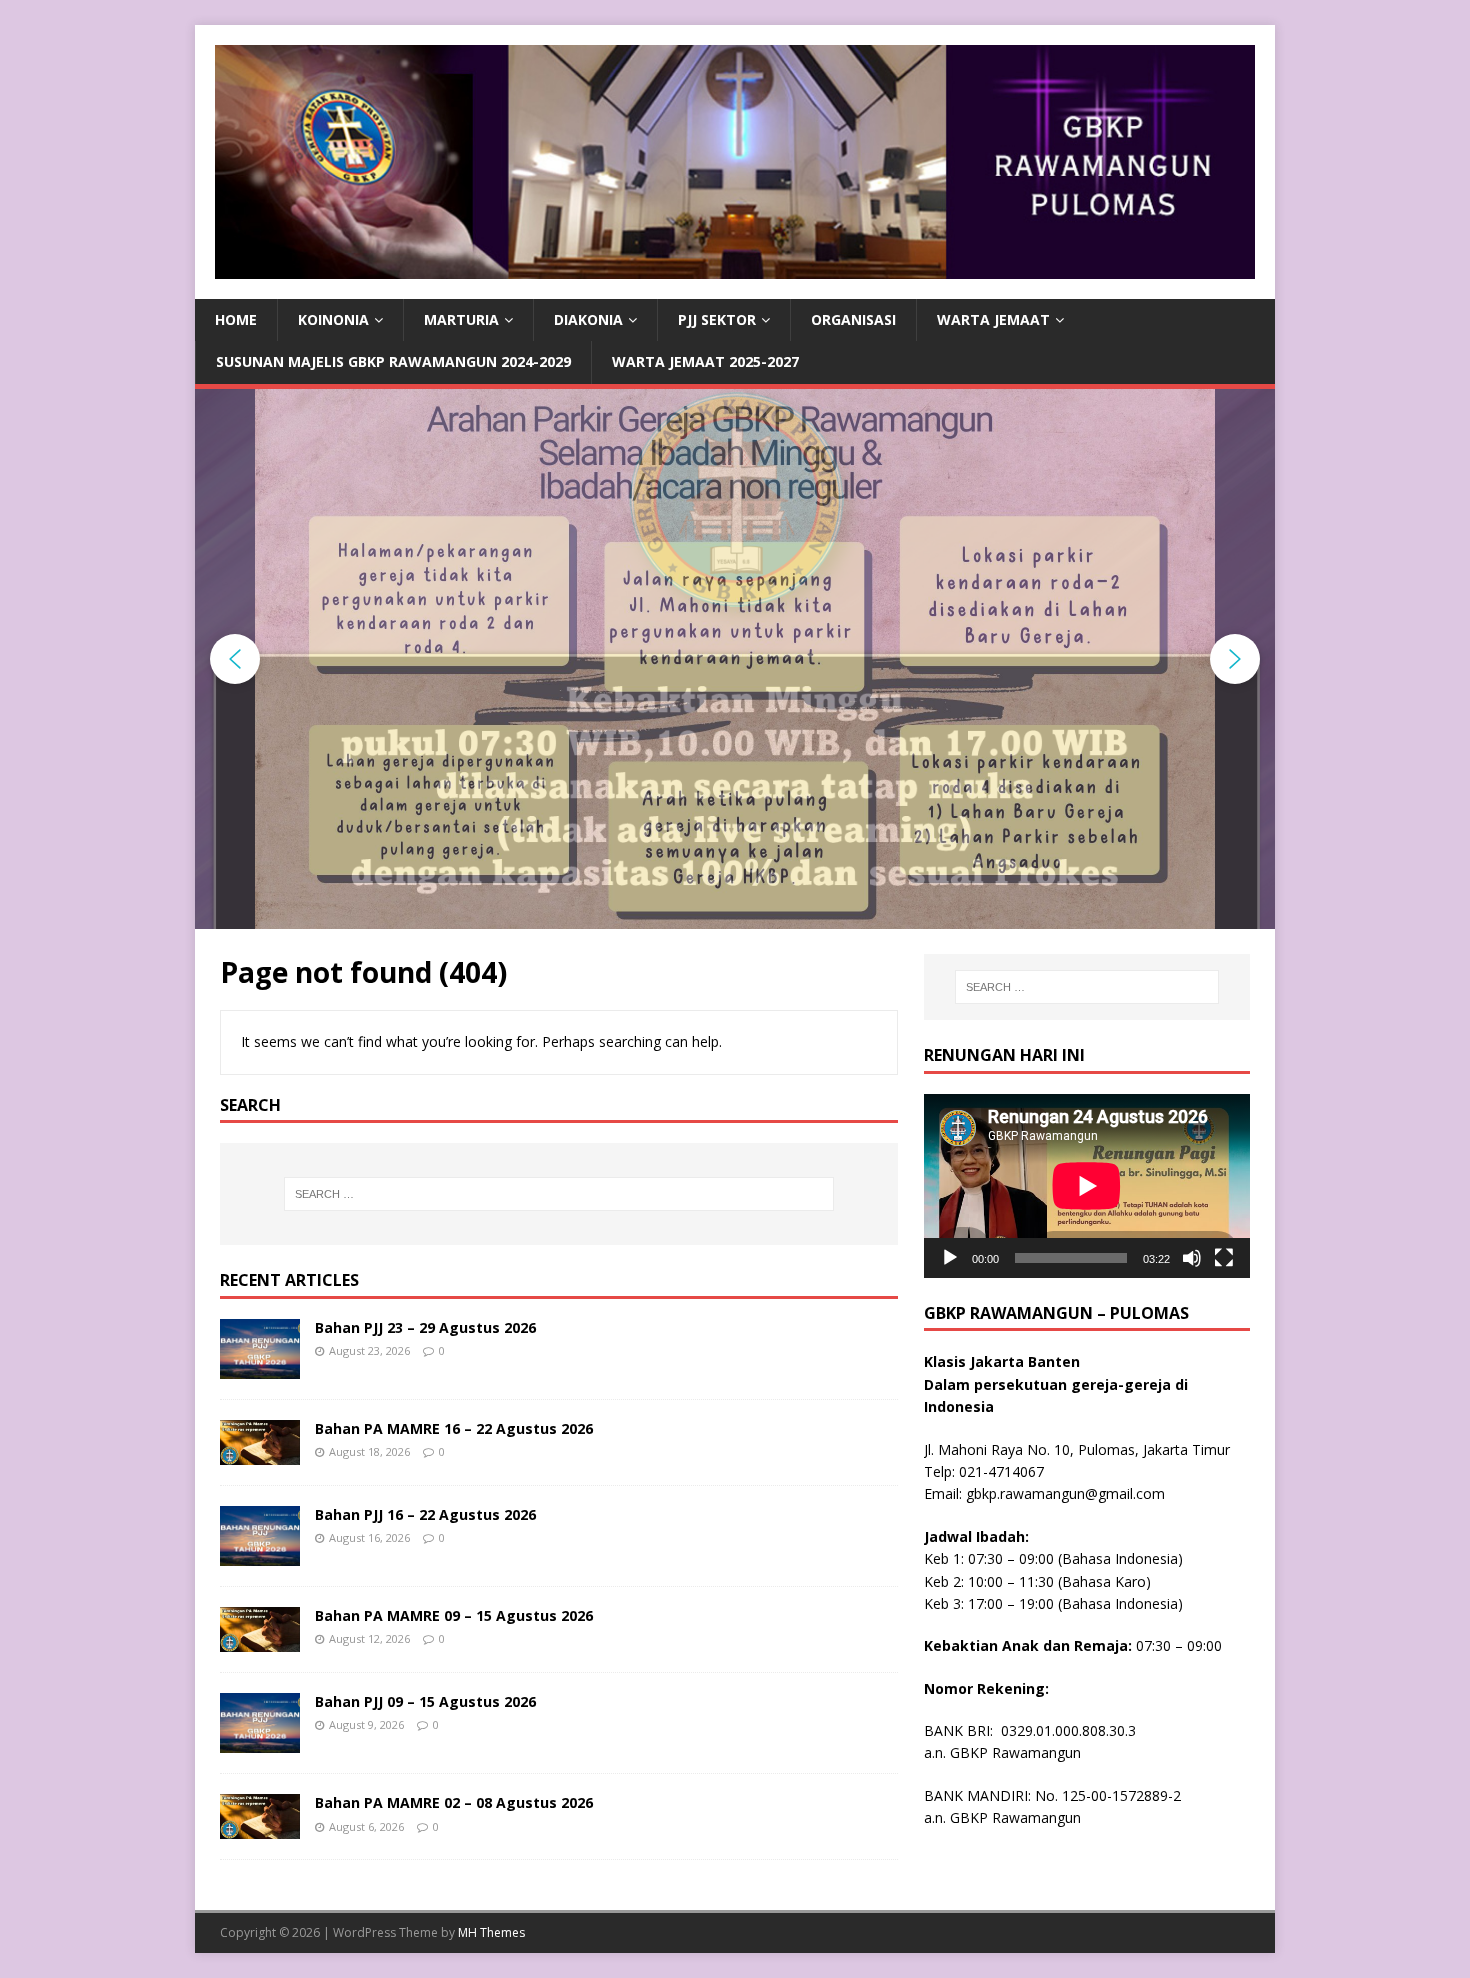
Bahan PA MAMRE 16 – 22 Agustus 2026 (454, 1428)
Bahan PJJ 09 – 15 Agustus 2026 (425, 1701)
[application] (1087, 1185)
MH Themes (491, 1932)
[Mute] (1192, 1258)
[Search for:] (559, 1194)
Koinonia (333, 319)
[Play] (950, 1258)
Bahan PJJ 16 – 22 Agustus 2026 (425, 1514)
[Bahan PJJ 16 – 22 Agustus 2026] (260, 1554)
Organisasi (853, 319)
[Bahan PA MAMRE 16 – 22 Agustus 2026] (260, 1453)
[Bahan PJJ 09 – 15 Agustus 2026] (260, 1741)
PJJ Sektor (717, 319)
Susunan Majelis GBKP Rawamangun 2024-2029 (393, 361)
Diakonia (588, 319)
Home (236, 319)
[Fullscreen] (1224, 1258)
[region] (735, 659)
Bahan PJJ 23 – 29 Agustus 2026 (425, 1327)
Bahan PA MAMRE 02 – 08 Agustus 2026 (454, 1802)
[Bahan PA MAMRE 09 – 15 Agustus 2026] (260, 1640)
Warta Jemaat (993, 319)
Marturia (461, 319)
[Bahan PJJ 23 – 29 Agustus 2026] (260, 1367)
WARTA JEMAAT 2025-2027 (705, 361)
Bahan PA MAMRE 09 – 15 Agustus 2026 (454, 1615)
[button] (235, 659)
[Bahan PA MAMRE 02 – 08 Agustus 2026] (260, 1827)
